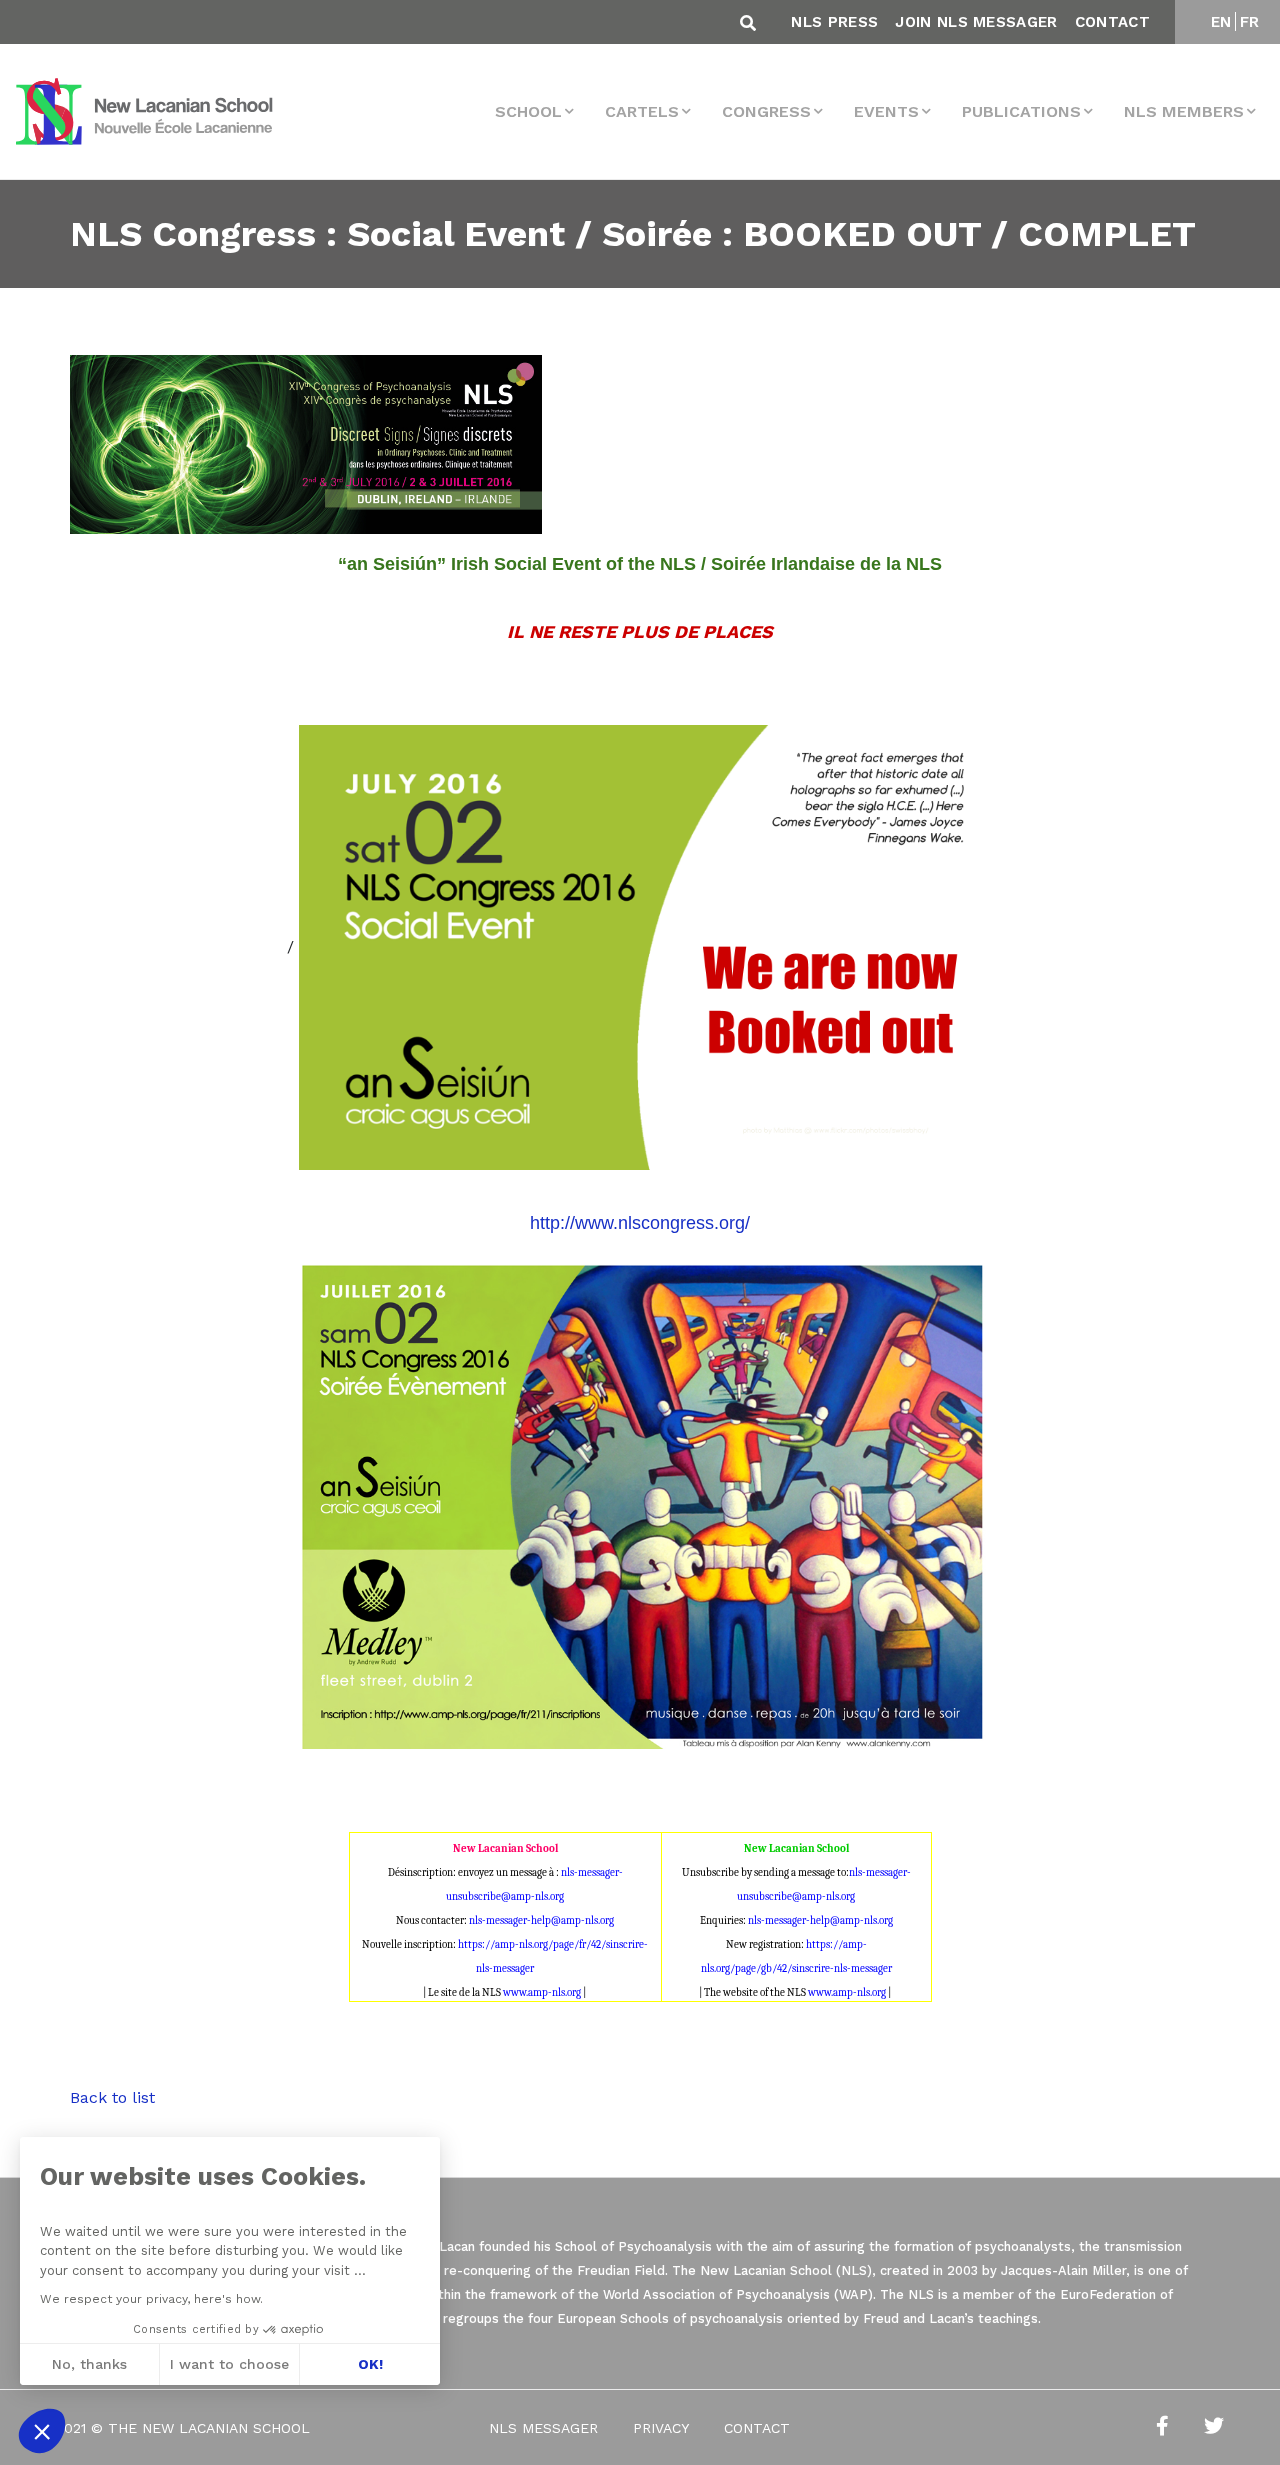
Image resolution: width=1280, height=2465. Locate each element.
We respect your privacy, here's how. (151, 2299)
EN (1221, 22)
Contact (1112, 22)
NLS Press (834, 22)
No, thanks (89, 2364)
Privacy (661, 2428)
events (886, 111)
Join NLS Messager (976, 22)
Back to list (112, 2097)
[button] (42, 2431)
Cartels (642, 111)
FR (1250, 22)
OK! (370, 2364)
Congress (766, 111)
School (528, 111)
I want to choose (229, 2364)
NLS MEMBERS (1184, 111)
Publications (1021, 111)
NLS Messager (543, 2428)
